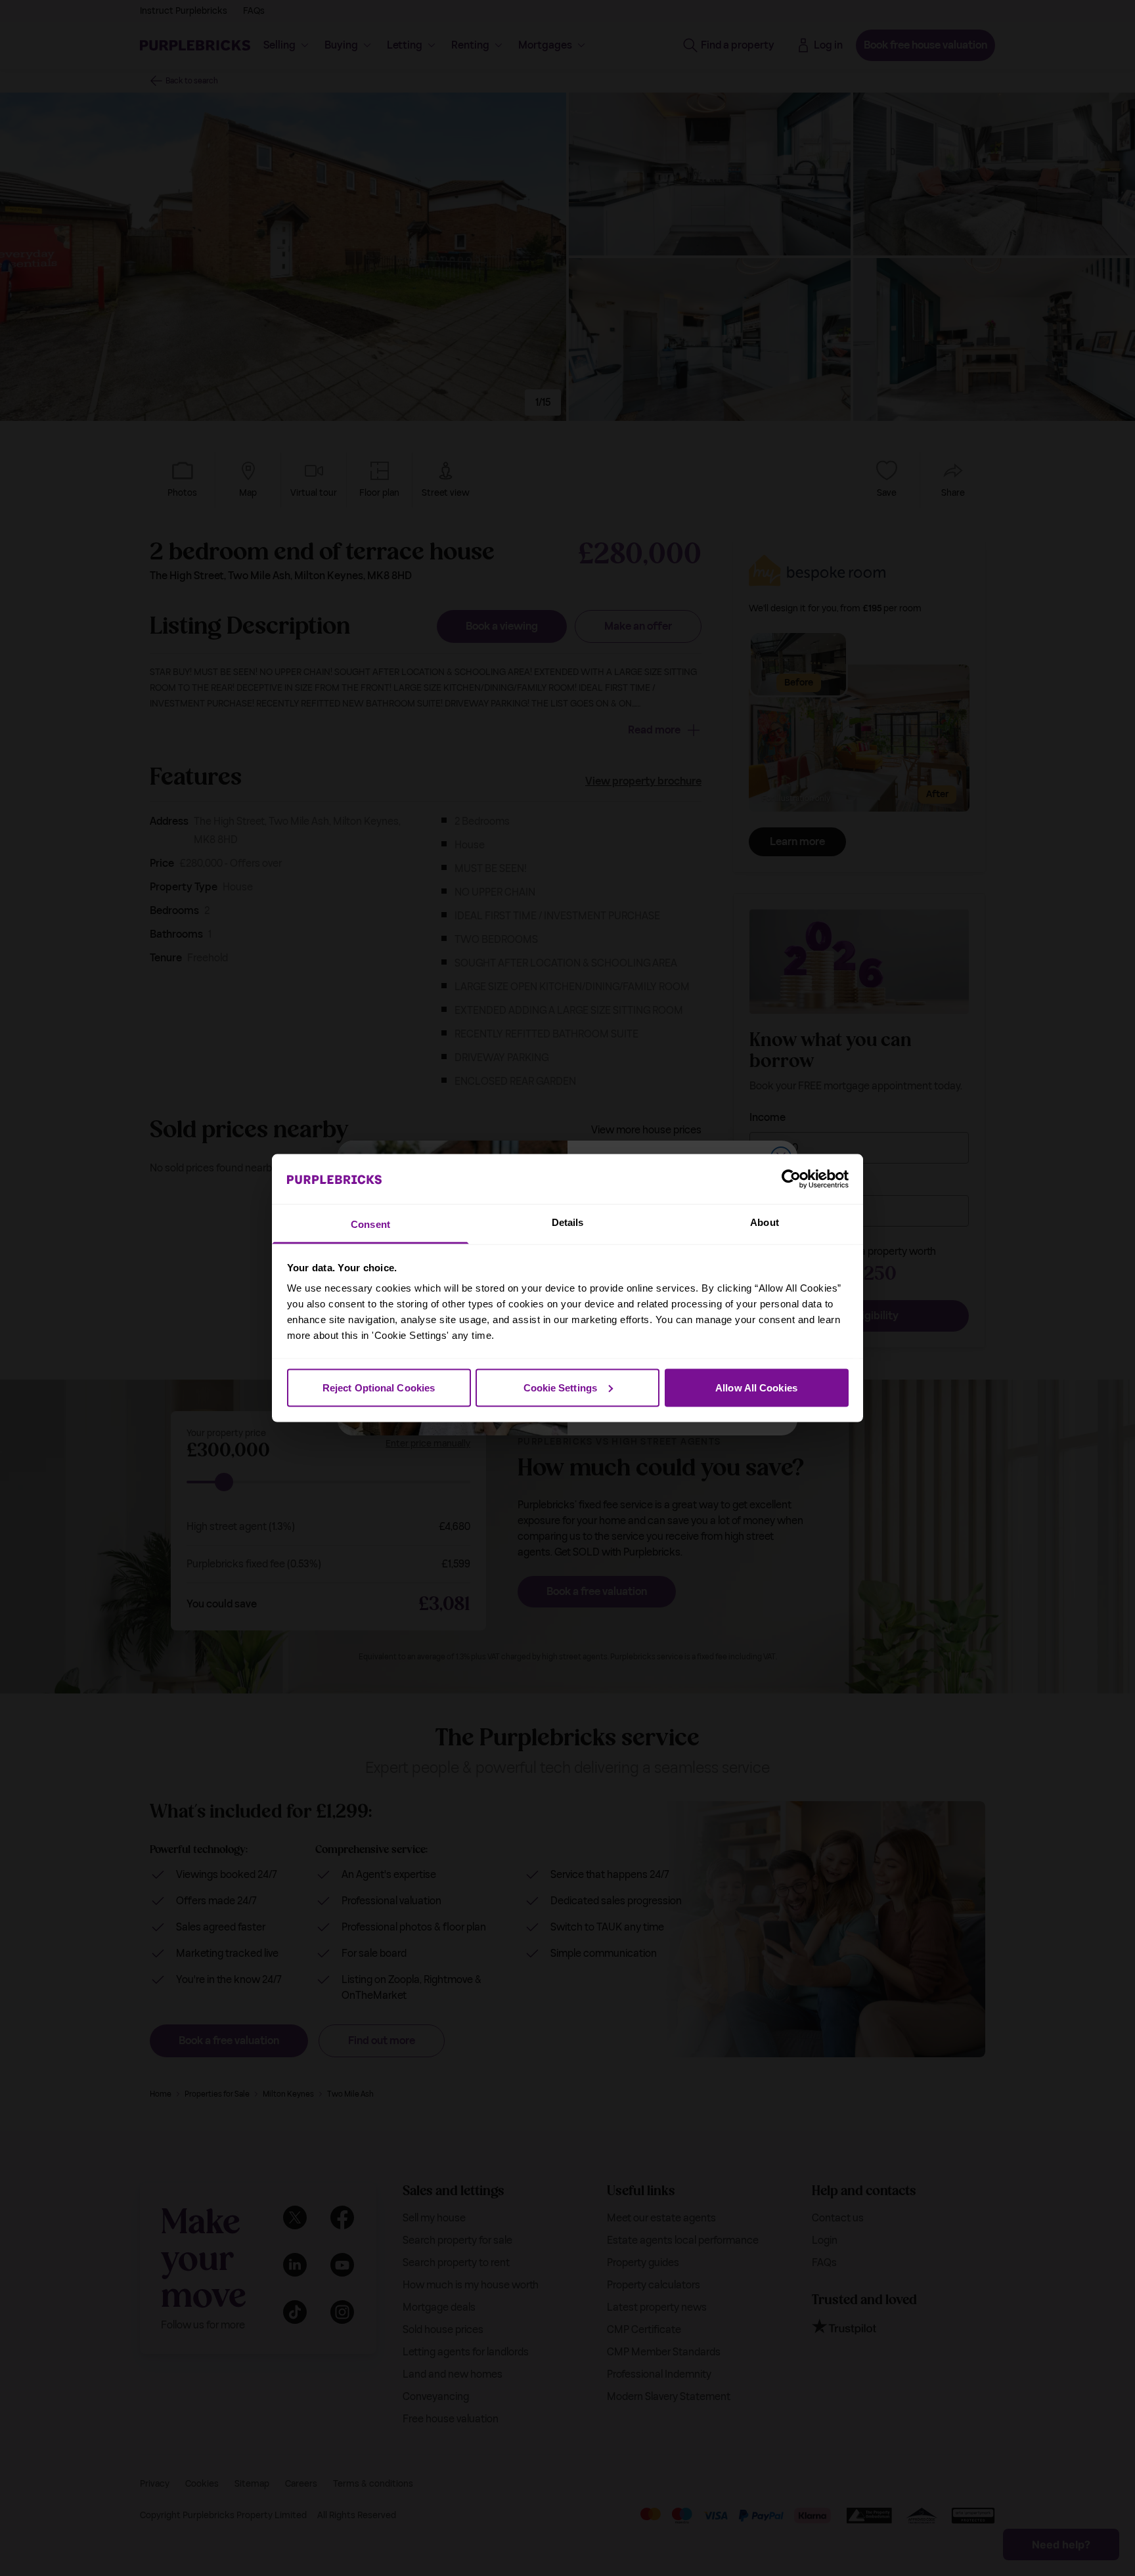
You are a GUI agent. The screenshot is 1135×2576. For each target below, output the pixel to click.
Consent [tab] (370, 1224)
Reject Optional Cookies (379, 1387)
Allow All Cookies (756, 1387)
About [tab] (765, 1222)
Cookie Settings (561, 1387)
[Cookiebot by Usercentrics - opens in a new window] (791, 1179)
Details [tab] (568, 1222)
